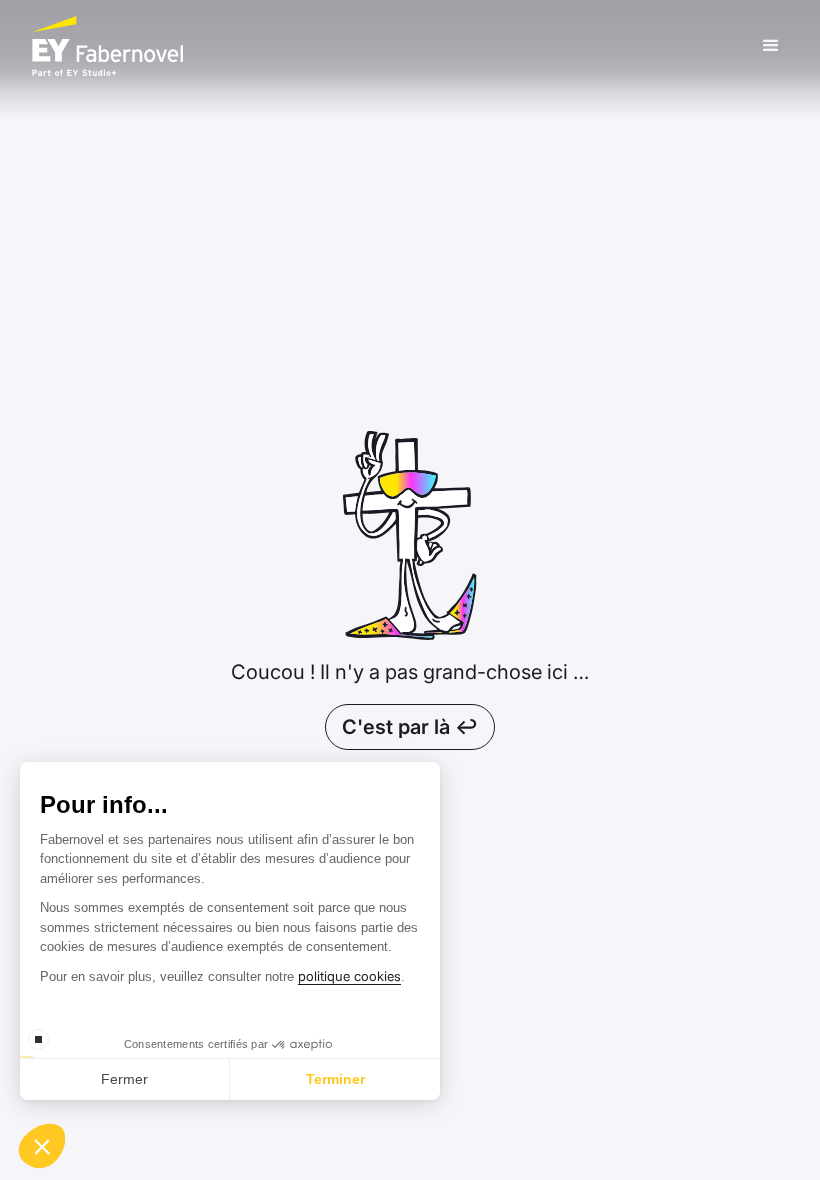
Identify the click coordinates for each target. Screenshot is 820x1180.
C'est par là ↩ (410, 727)
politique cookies (349, 976)
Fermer (124, 1079)
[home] (393, 46)
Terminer (335, 1079)
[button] (771, 46)
